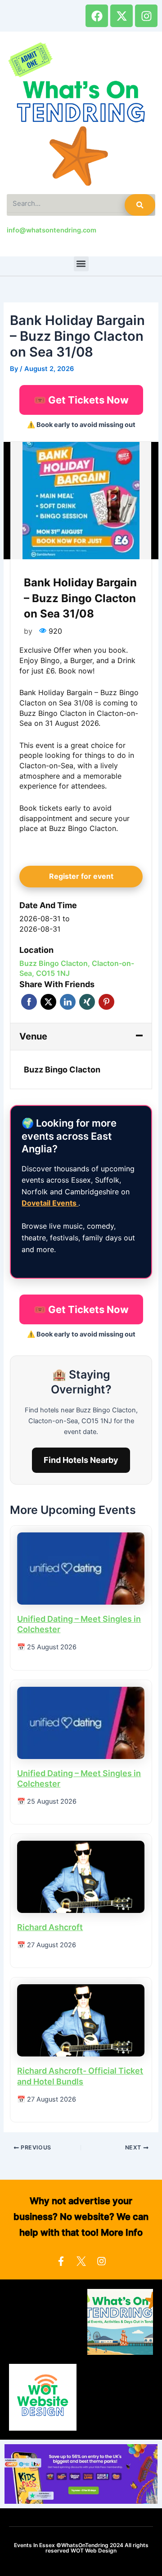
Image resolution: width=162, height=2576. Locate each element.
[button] (81, 264)
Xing (87, 1002)
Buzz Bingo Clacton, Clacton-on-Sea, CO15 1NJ (77, 968)
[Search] (140, 205)
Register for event (81, 876)
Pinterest (106, 1002)
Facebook (29, 1002)
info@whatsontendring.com (52, 230)
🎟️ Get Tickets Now (81, 400)
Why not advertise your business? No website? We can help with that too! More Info (81, 2217)
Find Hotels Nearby (81, 1460)
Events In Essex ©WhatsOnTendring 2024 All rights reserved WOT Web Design (81, 2548)
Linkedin (68, 1002)
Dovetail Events (50, 1203)
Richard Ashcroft (50, 1927)
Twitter (48, 1002)
